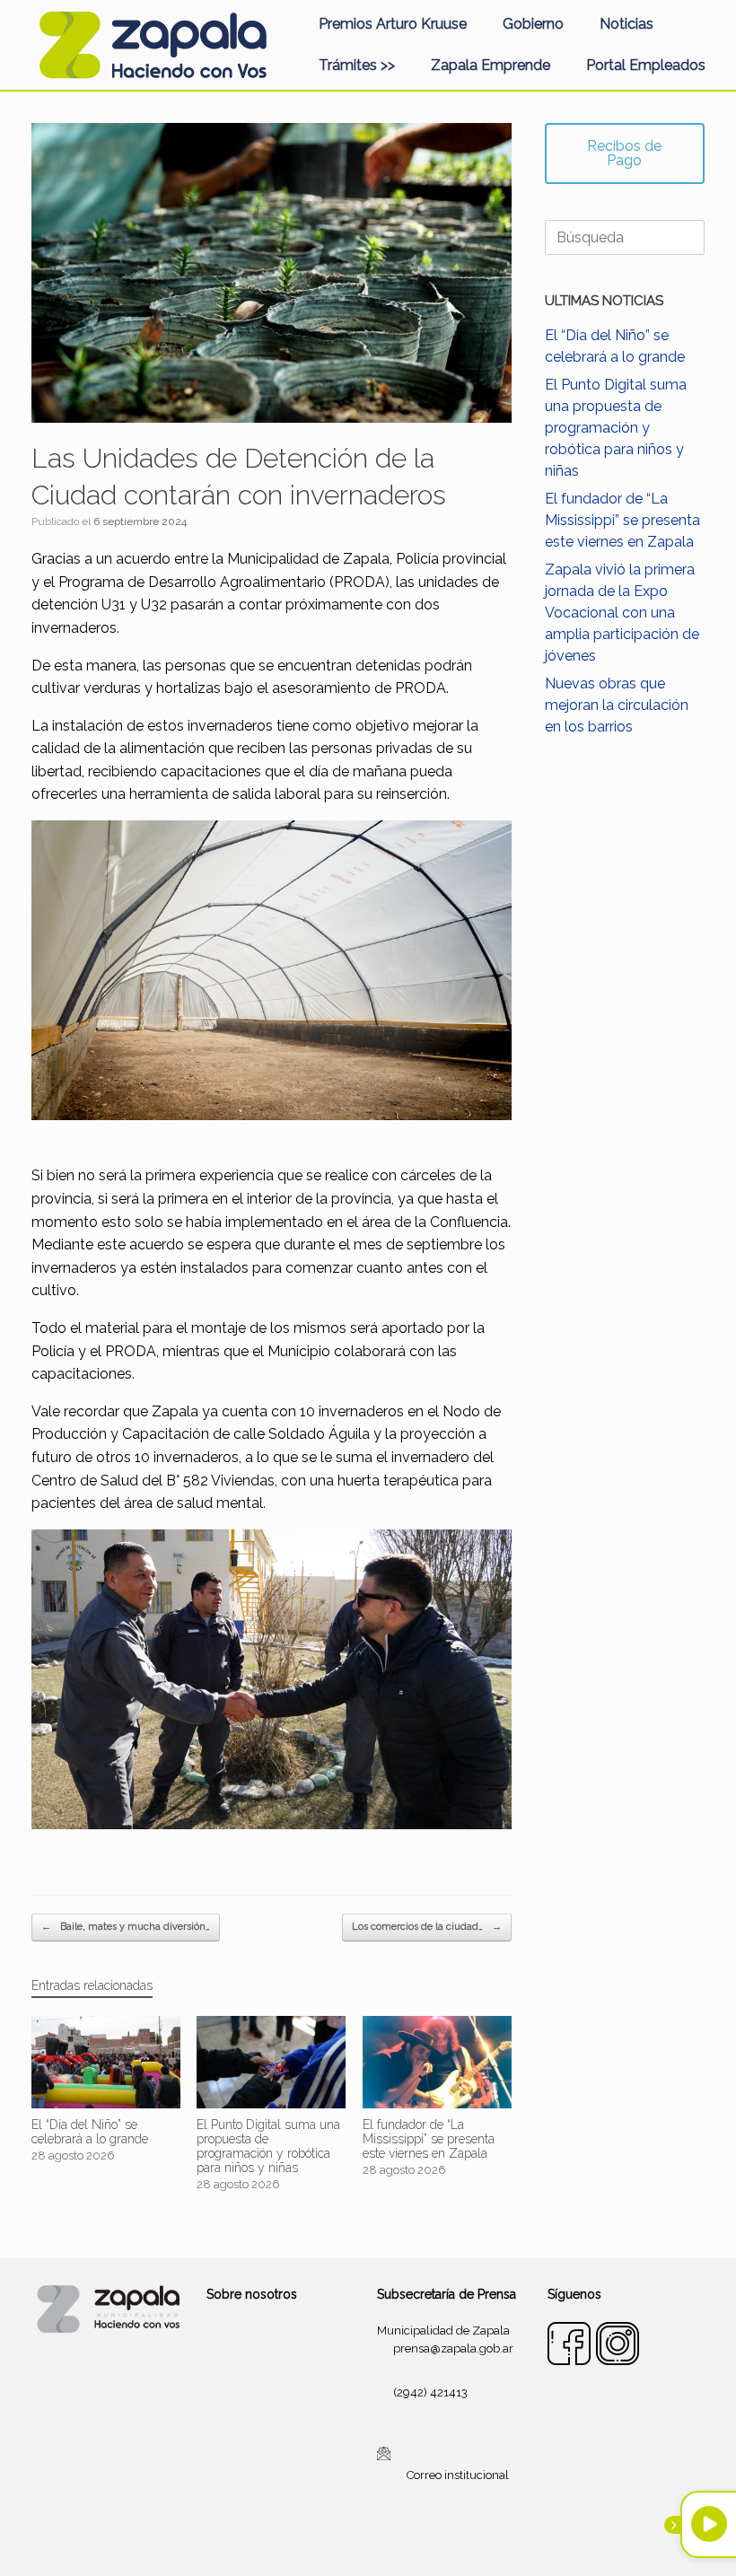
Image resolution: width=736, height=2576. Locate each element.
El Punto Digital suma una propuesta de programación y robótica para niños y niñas (616, 428)
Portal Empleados (646, 65)
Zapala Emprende (491, 65)
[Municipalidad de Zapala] (153, 45)
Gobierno (533, 24)
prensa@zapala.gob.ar (453, 2348)
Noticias (626, 24)
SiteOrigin (390, 2540)
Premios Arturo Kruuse (393, 24)
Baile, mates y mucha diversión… (126, 1927)
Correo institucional (458, 2475)
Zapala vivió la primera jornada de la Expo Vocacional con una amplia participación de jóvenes (622, 613)
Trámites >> (357, 65)
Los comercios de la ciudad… (427, 1927)
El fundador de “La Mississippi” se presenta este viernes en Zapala (622, 520)
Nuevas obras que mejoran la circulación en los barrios (617, 705)
